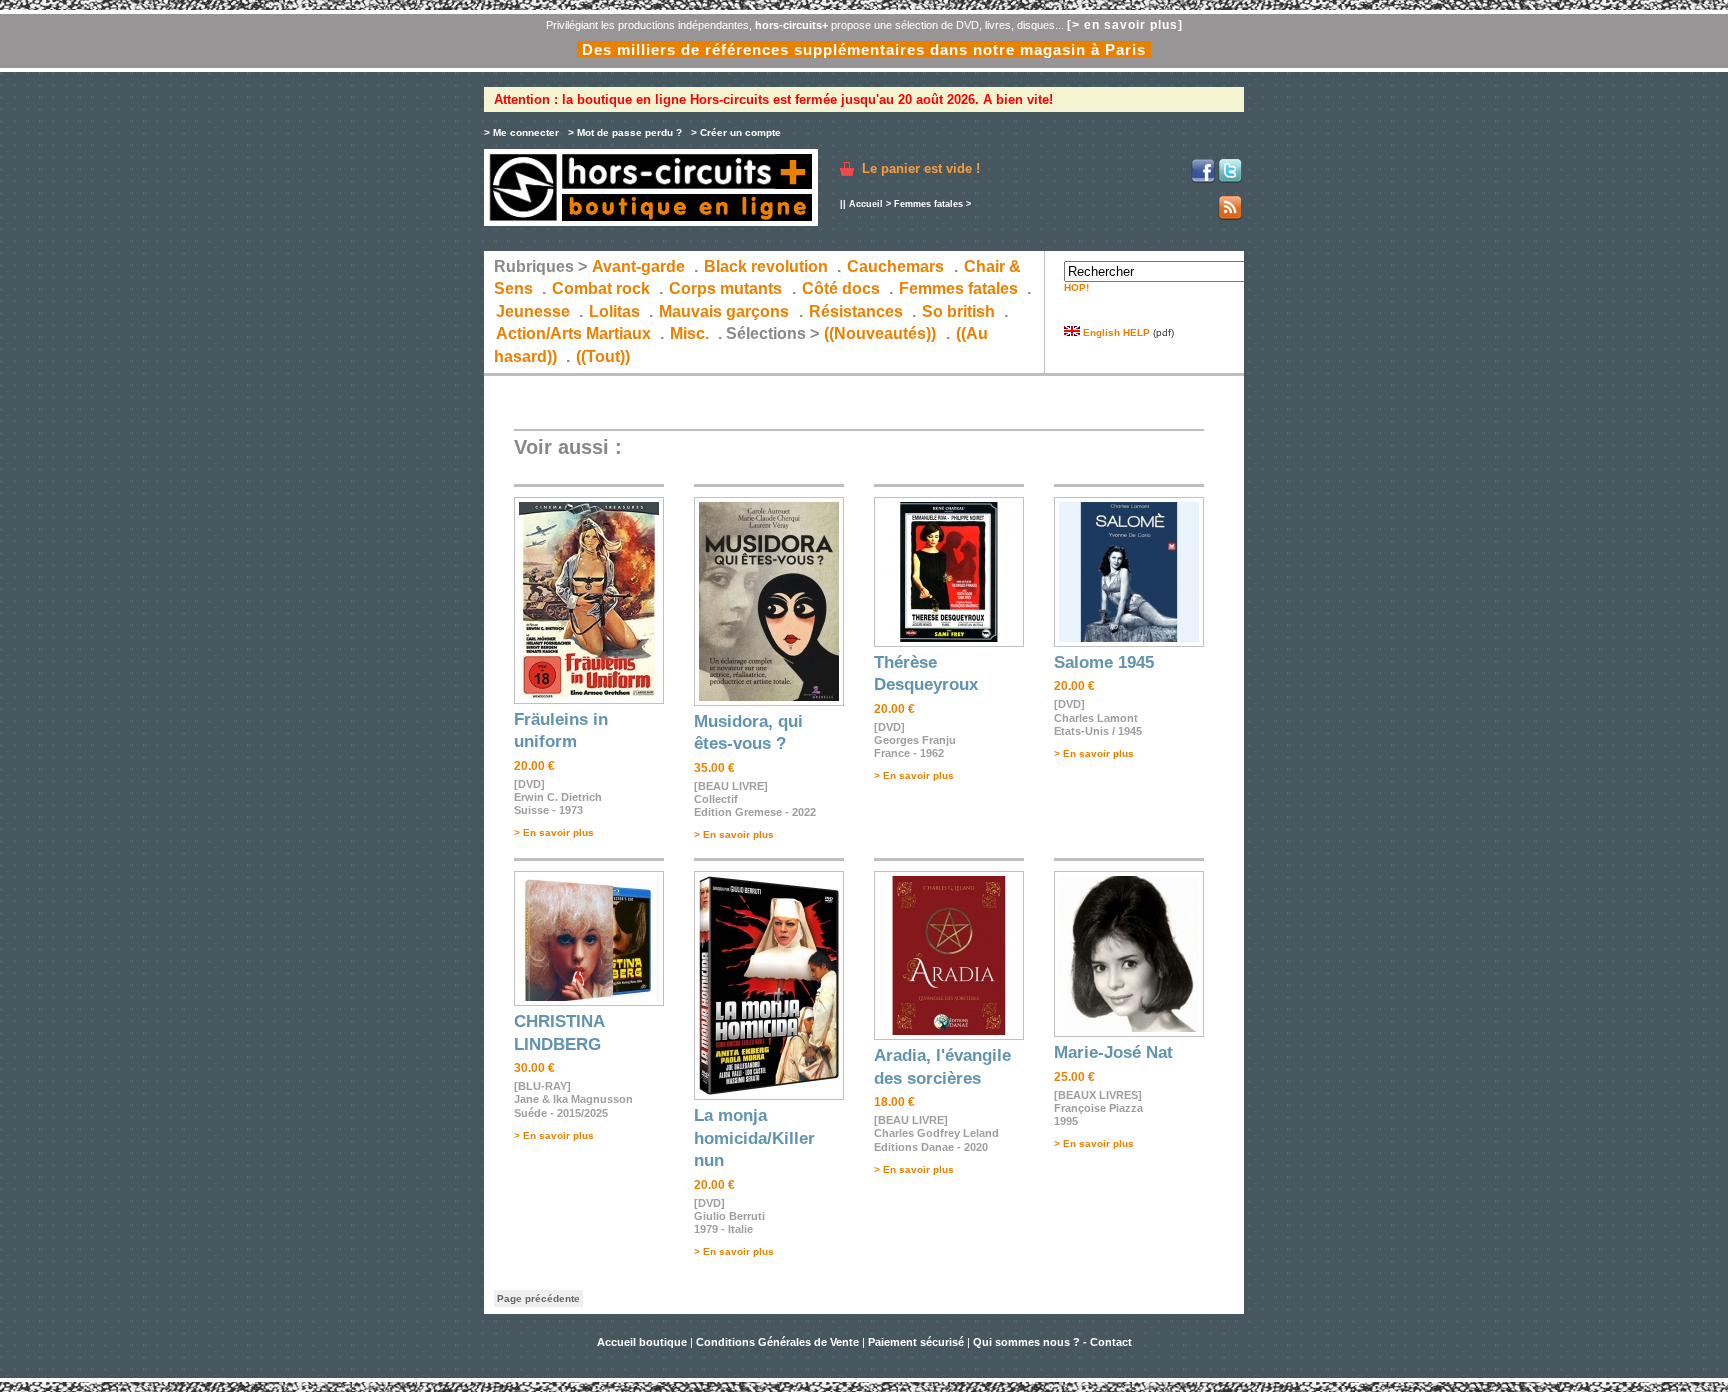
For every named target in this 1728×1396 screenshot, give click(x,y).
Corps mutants (727, 288)
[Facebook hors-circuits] (1203, 179)
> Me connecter (521, 132)
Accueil (866, 204)
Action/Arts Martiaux (573, 333)
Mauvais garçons (724, 311)
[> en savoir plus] (1125, 25)
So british (958, 311)
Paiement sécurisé (916, 1342)
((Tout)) (603, 356)
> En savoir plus (554, 832)
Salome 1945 (1104, 662)
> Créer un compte (736, 132)
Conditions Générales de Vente (777, 1342)
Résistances (856, 311)
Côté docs (841, 288)
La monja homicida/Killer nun (754, 1138)
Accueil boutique (643, 1342)
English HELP (1115, 332)
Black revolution (766, 266)
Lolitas (614, 311)
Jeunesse (533, 311)
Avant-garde (638, 266)
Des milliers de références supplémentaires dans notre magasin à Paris (864, 49)
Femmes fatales (928, 204)
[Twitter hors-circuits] (1230, 179)
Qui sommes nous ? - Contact (1052, 1342)
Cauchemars (895, 266)
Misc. (689, 333)
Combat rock (601, 288)
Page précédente (538, 1298)
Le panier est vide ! (921, 168)
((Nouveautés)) (880, 333)
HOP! (1076, 287)
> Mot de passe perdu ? (625, 132)
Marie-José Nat (1113, 1052)
